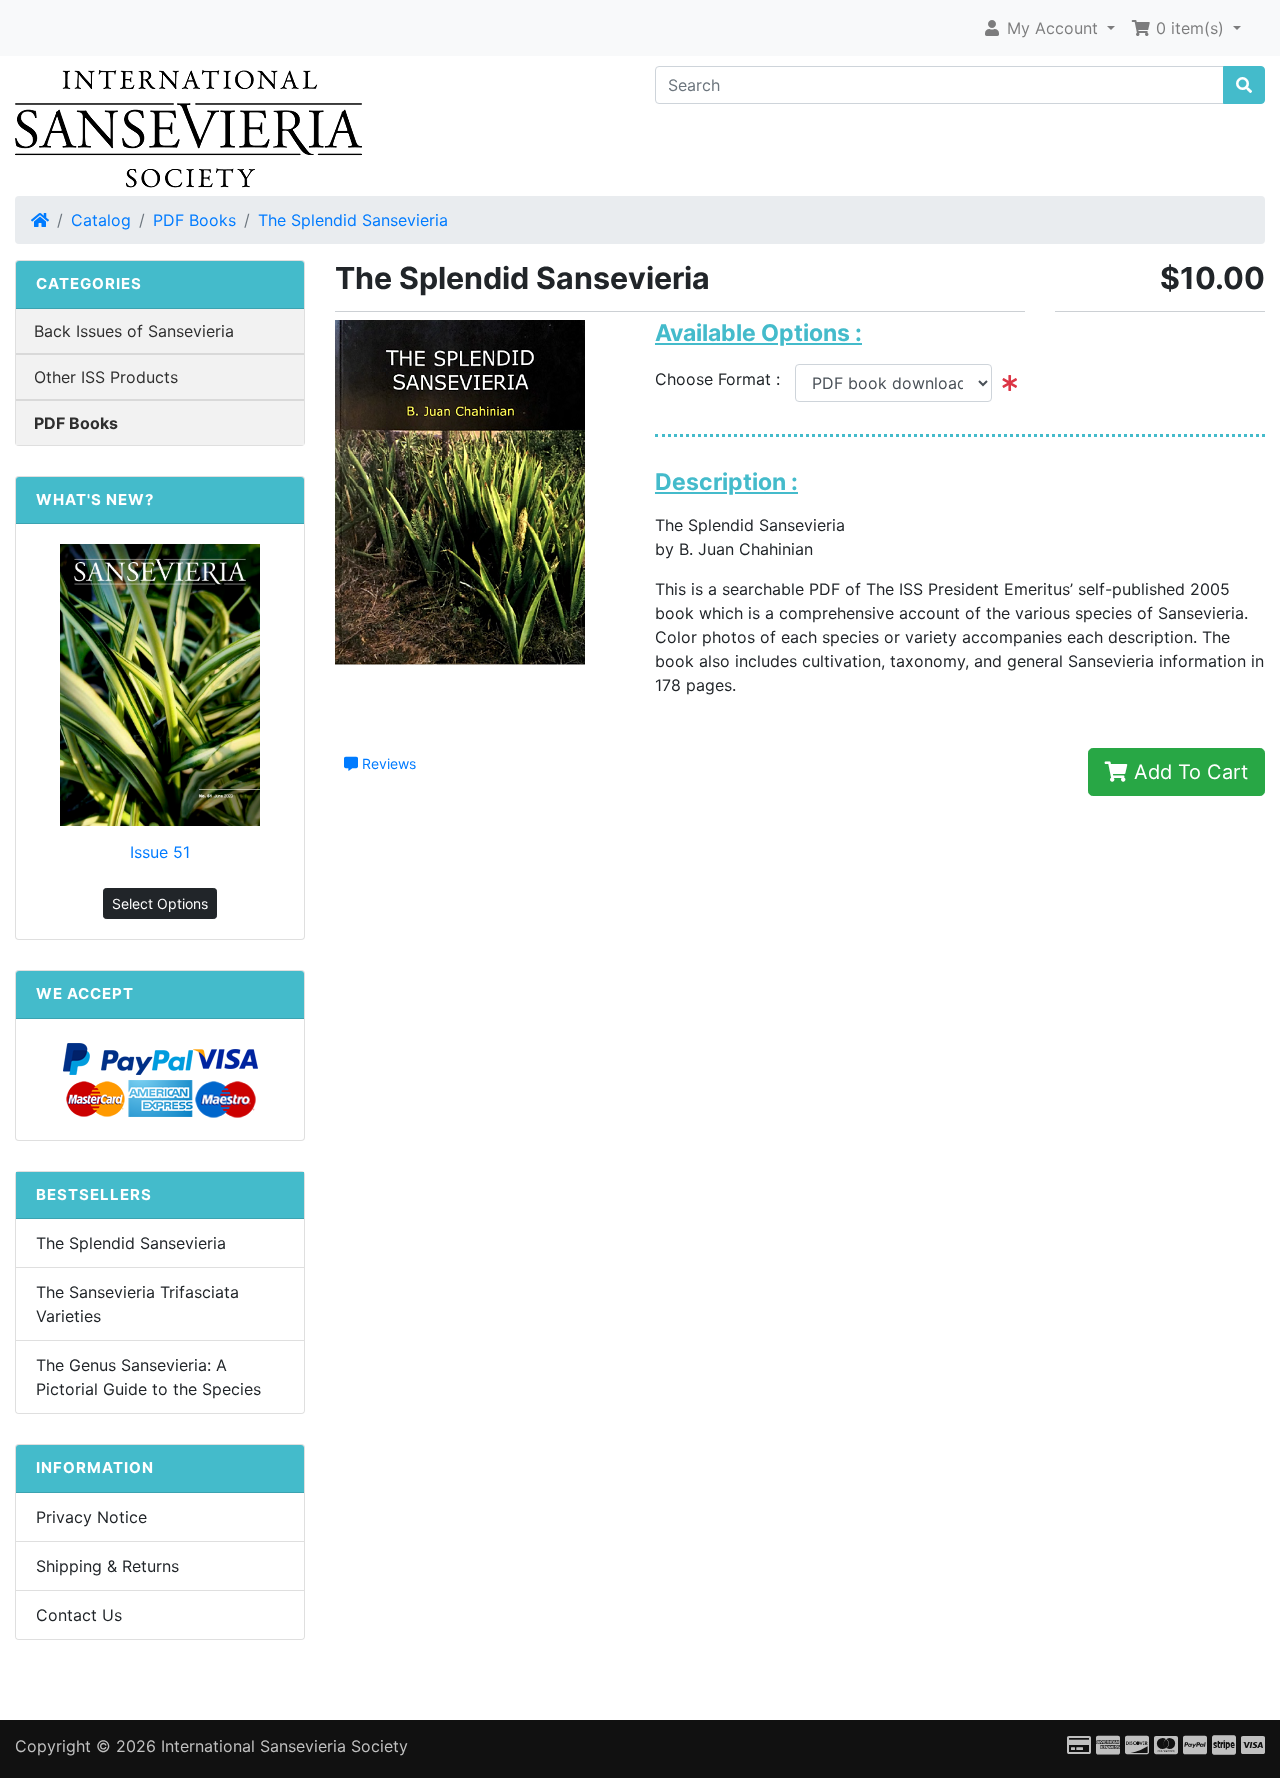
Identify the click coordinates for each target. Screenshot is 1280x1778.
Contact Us (79, 1615)
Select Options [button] (160, 903)
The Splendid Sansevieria (353, 220)
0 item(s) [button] (1190, 28)
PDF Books (194, 220)
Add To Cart (1188, 772)
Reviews (387, 763)
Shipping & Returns (107, 1566)
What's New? (95, 499)
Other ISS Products (106, 377)
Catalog (101, 220)
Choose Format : (725, 379)
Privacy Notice (91, 1517)
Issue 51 (160, 852)
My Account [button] (1052, 28)
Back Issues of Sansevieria (134, 331)
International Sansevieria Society (284, 1746)
